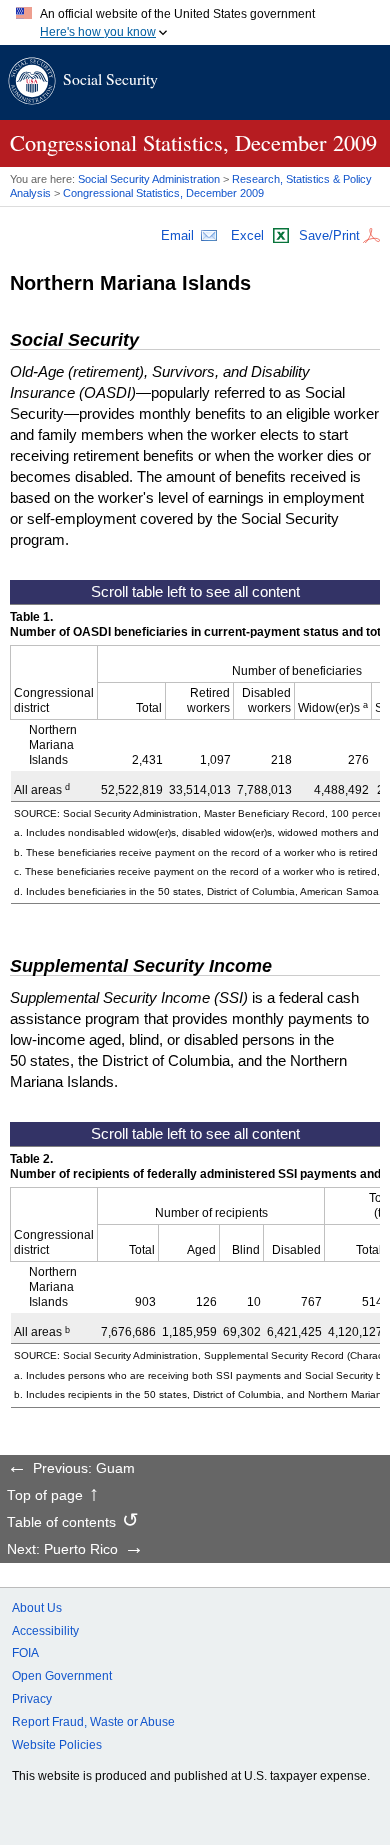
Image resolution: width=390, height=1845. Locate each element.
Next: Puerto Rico (62, 1550)
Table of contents (61, 1523)
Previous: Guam (84, 1469)
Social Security (110, 78)
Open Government (62, 1676)
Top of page (45, 1496)
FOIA (25, 1653)
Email (177, 235)
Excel (247, 235)
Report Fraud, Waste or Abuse (93, 1722)
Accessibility (45, 1631)
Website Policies (57, 1745)
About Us (37, 1608)
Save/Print (329, 235)
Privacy (32, 1699)
